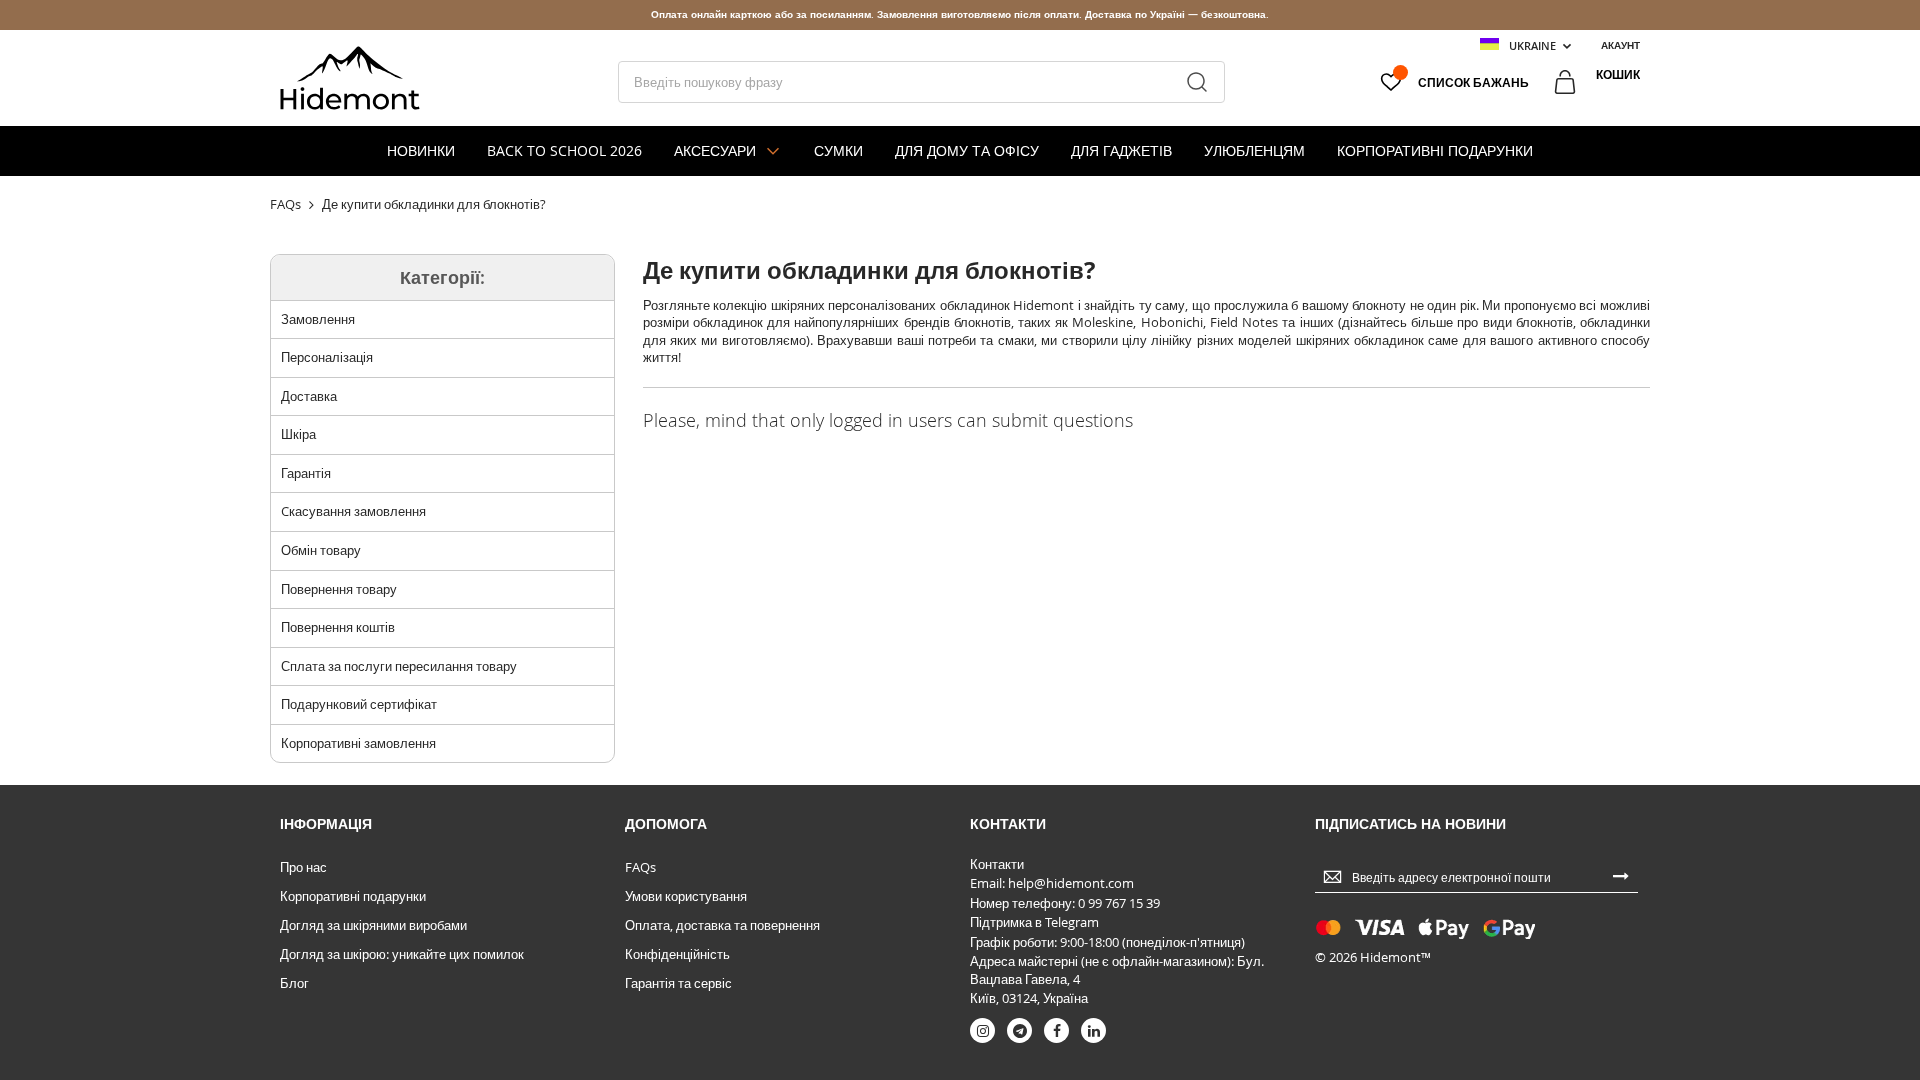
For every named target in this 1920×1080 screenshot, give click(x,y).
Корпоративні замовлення (358, 743)
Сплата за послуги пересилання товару (399, 666)
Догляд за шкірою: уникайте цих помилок (402, 954)
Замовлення (318, 319)
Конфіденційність (677, 954)
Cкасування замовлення (353, 511)
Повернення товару (339, 589)
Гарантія (306, 473)
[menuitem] (421, 151)
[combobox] (921, 82)
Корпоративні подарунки (353, 896)
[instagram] (982, 1030)
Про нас (303, 867)
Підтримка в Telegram (1034, 922)
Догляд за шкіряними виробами (373, 925)
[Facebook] (1056, 1030)
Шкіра (298, 434)
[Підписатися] (1621, 875)
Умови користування (686, 896)
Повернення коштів (338, 627)
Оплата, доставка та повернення (722, 925)
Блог (294, 983)
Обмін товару (321, 550)
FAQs (640, 867)
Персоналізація (327, 357)
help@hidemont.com (1071, 883)
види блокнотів (1528, 322)
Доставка (309, 396)
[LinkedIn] (1093, 1030)
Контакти (997, 864)
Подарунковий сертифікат (359, 704)
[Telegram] (1019, 1030)
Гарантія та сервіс (678, 983)
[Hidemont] (350, 78)
